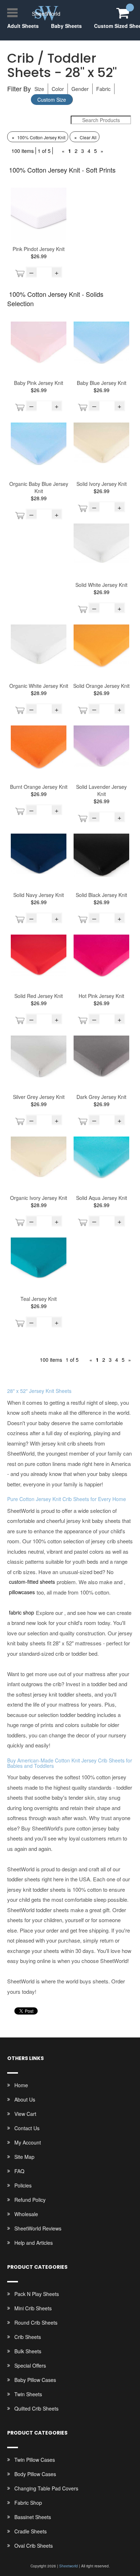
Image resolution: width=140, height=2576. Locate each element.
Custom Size (52, 100)
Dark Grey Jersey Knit (101, 1097)
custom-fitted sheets (32, 1582)
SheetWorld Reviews (38, 2228)
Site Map (24, 2157)
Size (39, 89)
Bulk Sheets (28, 2351)
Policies (23, 2185)
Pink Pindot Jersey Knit (39, 249)
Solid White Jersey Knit (101, 585)
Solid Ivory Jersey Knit (102, 484)
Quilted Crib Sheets (36, 2408)
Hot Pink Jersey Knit (101, 996)
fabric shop (22, 1612)
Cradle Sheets (31, 2531)
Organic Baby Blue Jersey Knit (39, 487)
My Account (28, 2142)
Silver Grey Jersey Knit (39, 1097)
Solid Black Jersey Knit (101, 895)
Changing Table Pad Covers (46, 2488)
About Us (25, 2099)
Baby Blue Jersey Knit (102, 383)
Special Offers (30, 2365)
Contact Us (27, 2128)
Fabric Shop (28, 2503)
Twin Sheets (28, 2394)
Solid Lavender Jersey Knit (101, 790)
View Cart (25, 2114)
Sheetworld (69, 2566)
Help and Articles (34, 2243)
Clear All (85, 137)
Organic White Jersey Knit (39, 686)
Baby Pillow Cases (35, 2380)
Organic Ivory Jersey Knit (39, 1198)
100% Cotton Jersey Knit (38, 137)
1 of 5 (44, 151)
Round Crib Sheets (36, 2322)
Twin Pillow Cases (35, 2460)
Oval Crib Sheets (34, 2546)
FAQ (19, 2171)
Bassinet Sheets (33, 2517)
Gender (80, 89)
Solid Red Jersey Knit (39, 996)
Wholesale (26, 2214)
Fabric (103, 89)
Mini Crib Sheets (33, 2308)
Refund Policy (30, 2200)
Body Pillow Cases (35, 2474)
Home (21, 2085)
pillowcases (22, 1592)
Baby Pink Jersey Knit (39, 383)
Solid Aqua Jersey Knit (102, 1198)
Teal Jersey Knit (39, 1299)
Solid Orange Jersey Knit (101, 686)
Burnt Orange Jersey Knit (39, 787)
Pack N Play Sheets (37, 2294)
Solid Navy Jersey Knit (39, 895)
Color (58, 89)
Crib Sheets (28, 2337)
